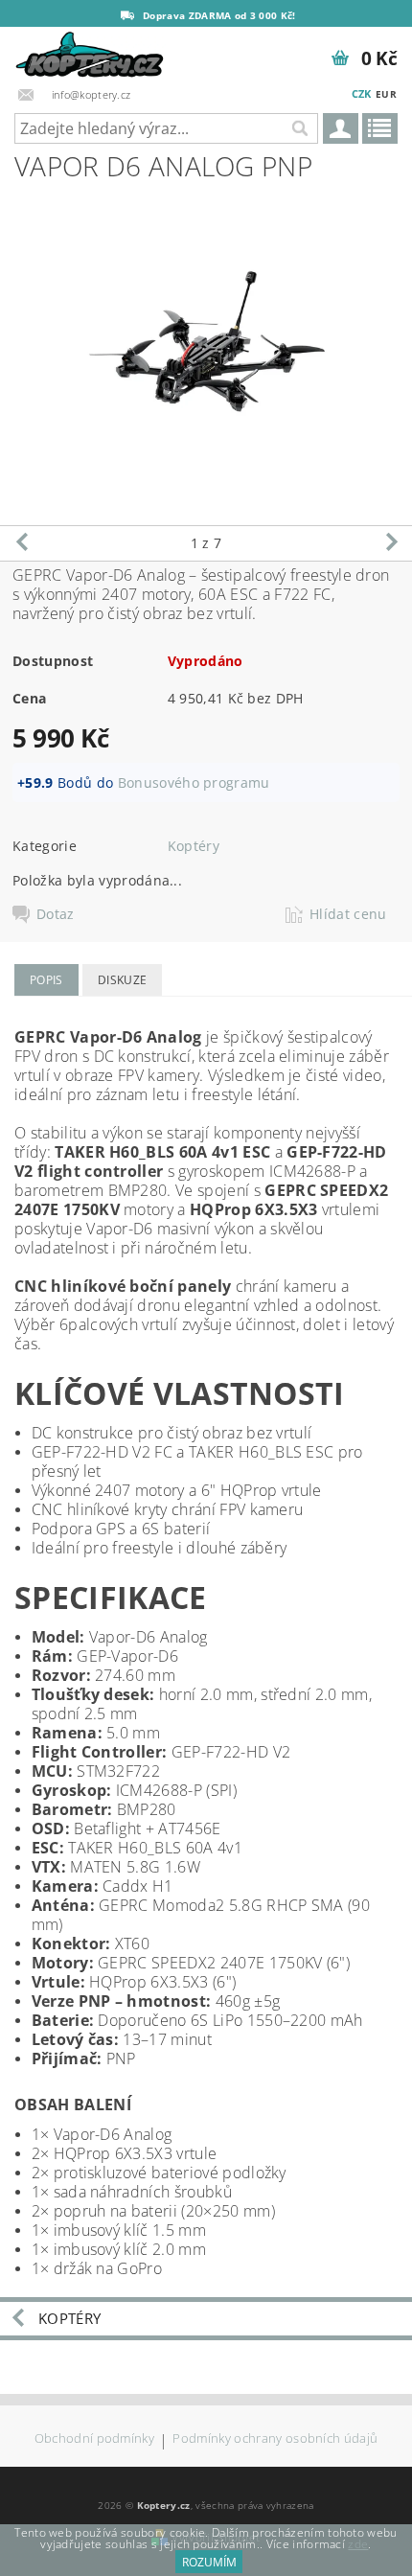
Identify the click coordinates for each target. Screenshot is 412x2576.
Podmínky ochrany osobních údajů (275, 2439)
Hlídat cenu (348, 914)
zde (358, 2544)
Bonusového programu (194, 782)
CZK (362, 93)
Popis (46, 980)
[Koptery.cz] (91, 52)
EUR (386, 94)
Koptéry (194, 846)
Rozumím (209, 2562)
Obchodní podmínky (94, 2439)
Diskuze (122, 980)
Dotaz (56, 914)
